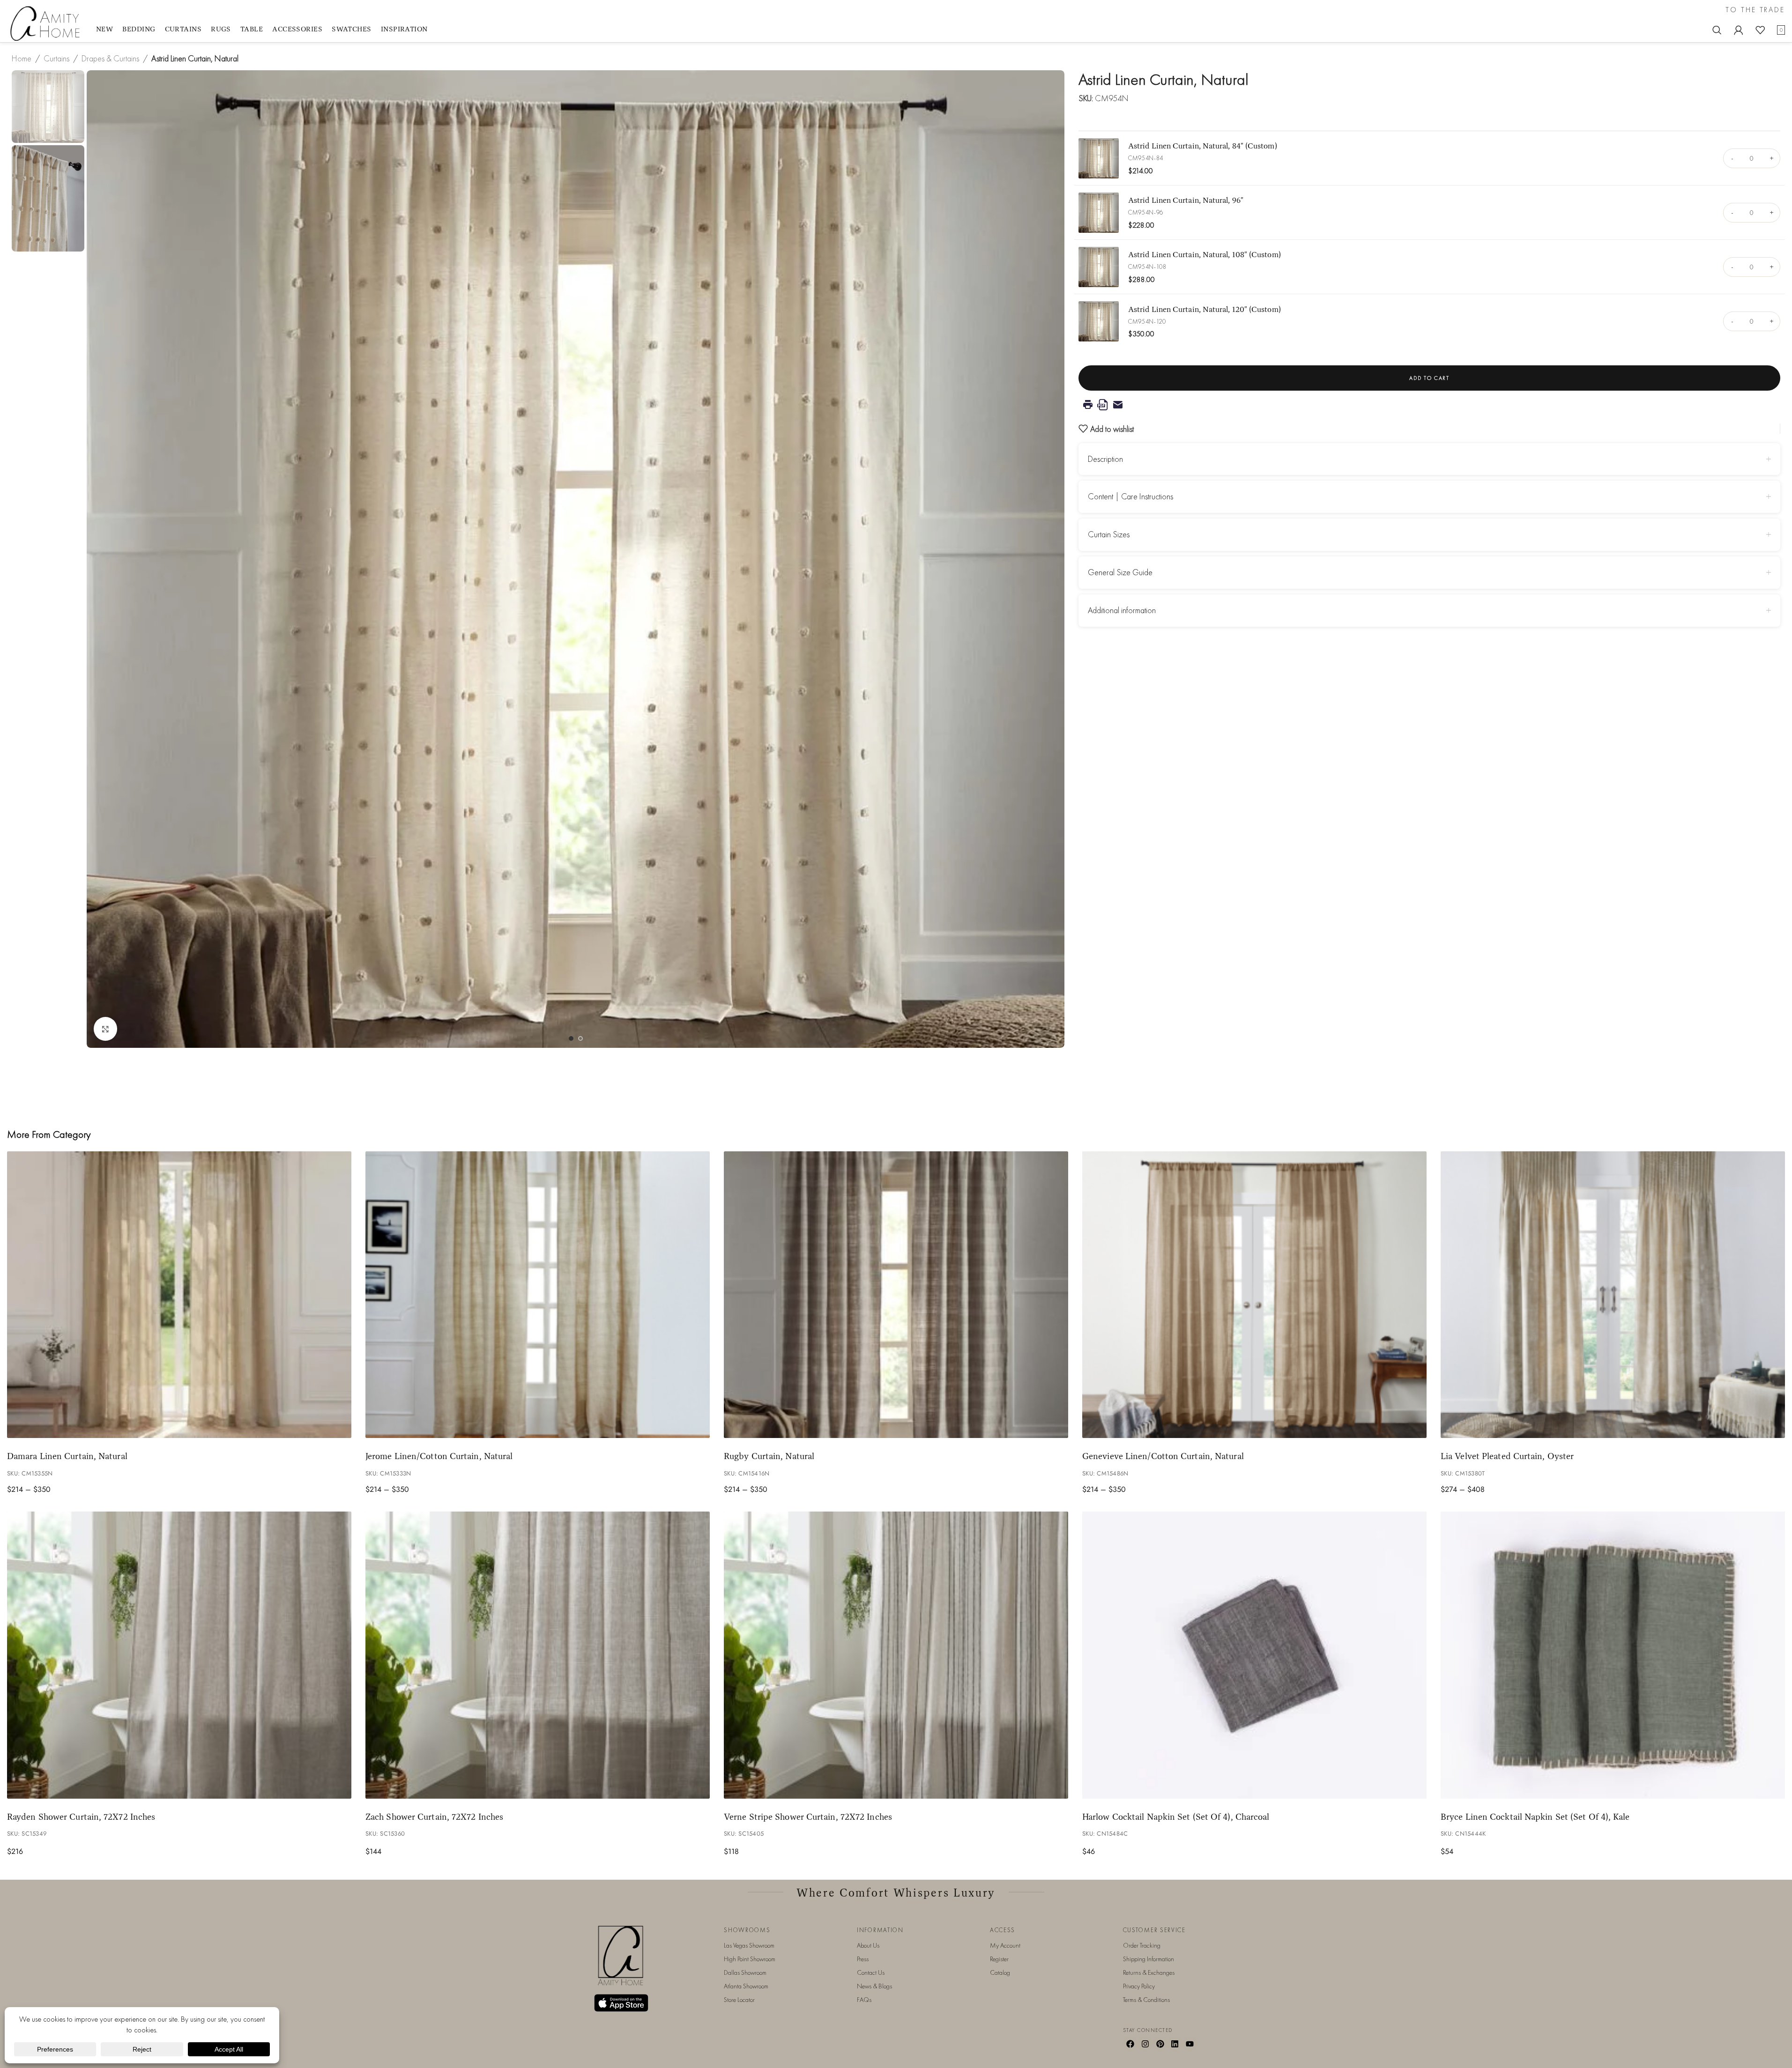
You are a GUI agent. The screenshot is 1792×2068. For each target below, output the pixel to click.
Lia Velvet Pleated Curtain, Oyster (1507, 1456)
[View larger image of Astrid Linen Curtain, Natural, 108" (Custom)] (1099, 267)
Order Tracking (1142, 1945)
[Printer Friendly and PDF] (1429, 405)
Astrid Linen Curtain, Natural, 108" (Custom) (1205, 254)
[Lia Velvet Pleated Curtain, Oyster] (1613, 1295)
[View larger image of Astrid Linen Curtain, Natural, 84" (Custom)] (1099, 158)
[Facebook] (1130, 2044)
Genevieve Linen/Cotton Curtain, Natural (1163, 1456)
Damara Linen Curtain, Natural (67, 1456)
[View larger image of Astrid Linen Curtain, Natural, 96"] (1099, 213)
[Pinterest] (1160, 2044)
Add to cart (1429, 378)
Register (999, 1959)
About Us (868, 1945)
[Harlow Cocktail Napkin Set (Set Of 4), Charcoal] (1254, 1655)
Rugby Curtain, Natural (769, 1456)
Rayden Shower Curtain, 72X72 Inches (81, 1816)
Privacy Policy (1139, 1986)
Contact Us (871, 1972)
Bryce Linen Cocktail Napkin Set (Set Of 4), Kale (1535, 1816)
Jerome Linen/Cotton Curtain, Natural (439, 1456)
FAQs (864, 2000)
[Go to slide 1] (571, 1038)
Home (22, 58)
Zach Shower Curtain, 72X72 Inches (434, 1816)
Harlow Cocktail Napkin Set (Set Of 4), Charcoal (1176, 1816)
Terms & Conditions (1146, 2000)
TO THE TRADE (1755, 10)
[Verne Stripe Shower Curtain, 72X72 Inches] (896, 1655)
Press (863, 1959)
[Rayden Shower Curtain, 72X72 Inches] (179, 1655)
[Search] (1717, 30)
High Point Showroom (750, 1959)
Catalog (1000, 1972)
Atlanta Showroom (746, 1986)
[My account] (1739, 30)
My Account (1005, 1945)
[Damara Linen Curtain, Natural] (179, 1295)
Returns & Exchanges (1149, 1972)
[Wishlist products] (1760, 30)
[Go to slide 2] (580, 1038)
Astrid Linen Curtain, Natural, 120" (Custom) (1205, 309)
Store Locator (739, 2000)
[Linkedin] (1175, 2044)
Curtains (56, 58)
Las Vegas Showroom (749, 1945)
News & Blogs (874, 1986)
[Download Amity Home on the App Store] (621, 2003)
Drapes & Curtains (110, 58)
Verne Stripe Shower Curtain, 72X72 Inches (808, 1816)
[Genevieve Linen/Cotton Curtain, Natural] (1254, 1295)
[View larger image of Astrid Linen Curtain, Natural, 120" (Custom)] (1099, 321)
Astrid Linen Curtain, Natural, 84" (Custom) (1203, 145)
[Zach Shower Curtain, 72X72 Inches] (538, 1655)
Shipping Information (1149, 1959)
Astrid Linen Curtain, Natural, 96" (1186, 200)
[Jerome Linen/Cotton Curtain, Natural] (538, 1295)
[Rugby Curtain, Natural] (896, 1295)
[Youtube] (1190, 2044)
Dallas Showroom (745, 1972)
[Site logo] (47, 23)
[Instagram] (1145, 2044)
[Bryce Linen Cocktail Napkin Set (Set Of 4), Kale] (1613, 1655)
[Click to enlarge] (105, 1029)
